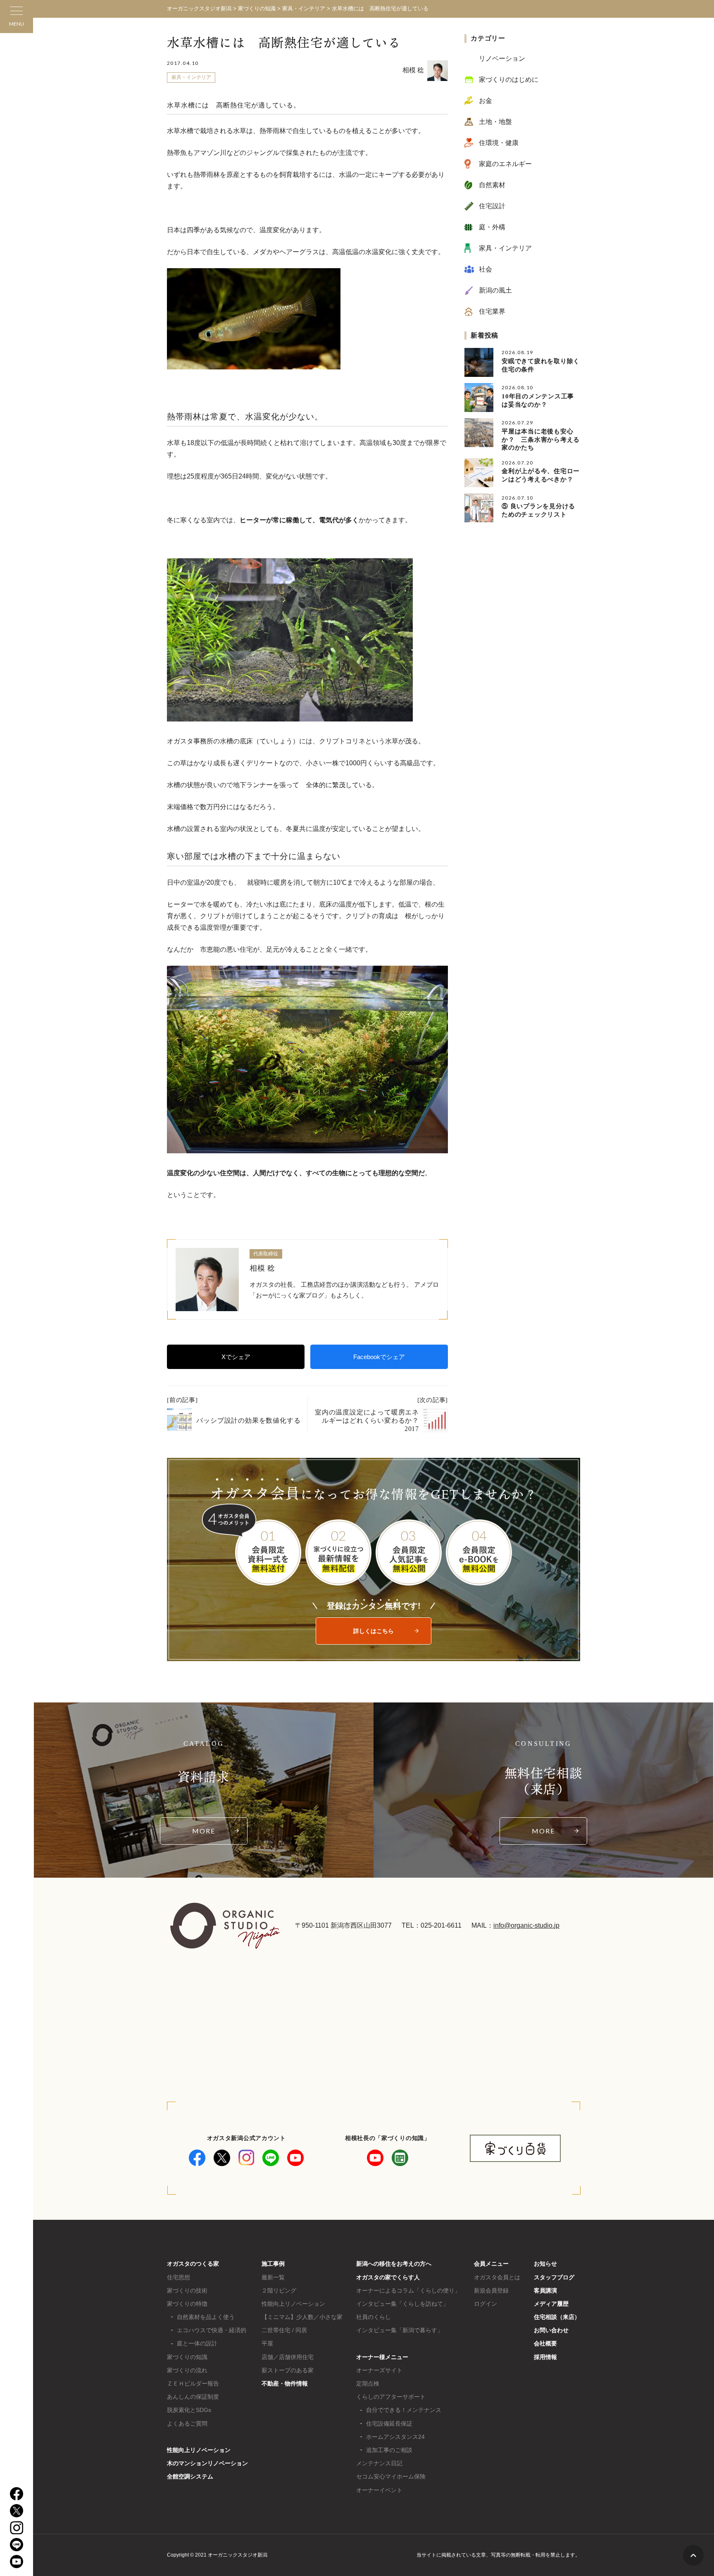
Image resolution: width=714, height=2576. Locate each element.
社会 (486, 269)
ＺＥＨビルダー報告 (193, 2383)
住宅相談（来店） (557, 2317)
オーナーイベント (379, 2490)
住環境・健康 (499, 143)
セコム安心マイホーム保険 (391, 2476)
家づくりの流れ (187, 2370)
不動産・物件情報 (285, 2383)
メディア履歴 (551, 2304)
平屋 (267, 2343)
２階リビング (279, 2290)
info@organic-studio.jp (526, 1925)
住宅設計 (492, 206)
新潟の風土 (495, 290)
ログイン (486, 2304)
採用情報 (545, 2357)
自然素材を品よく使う (206, 2317)
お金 (486, 101)
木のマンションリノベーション (207, 2463)
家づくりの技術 (187, 2290)
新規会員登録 (491, 2290)
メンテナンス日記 (379, 2463)
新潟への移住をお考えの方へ (394, 2264)
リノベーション (502, 58)
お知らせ (545, 2264)
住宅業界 (492, 311)
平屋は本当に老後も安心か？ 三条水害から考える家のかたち (541, 439)
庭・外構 (492, 227)
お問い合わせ (551, 2330)
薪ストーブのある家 (288, 2370)
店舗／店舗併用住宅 (288, 2357)
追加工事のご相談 (389, 2450)
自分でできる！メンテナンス (404, 2410)
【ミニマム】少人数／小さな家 (302, 2317)
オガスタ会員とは (497, 2277)
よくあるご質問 (187, 2424)
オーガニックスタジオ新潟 (199, 8)
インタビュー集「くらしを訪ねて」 (402, 2304)
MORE (204, 1831)
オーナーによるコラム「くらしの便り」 (408, 2290)
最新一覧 (273, 2277)
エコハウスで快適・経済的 (212, 2330)
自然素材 (492, 185)
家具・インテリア (191, 77)
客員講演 (545, 2290)
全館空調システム (190, 2476)
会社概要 (545, 2343)
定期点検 (368, 2383)
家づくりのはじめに (509, 80)
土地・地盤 (495, 122)
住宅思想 (178, 2277)
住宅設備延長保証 (389, 2424)
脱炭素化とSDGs (189, 2410)
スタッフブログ (554, 2277)
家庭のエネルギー (505, 164)
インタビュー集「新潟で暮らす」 (400, 2330)
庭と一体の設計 (197, 2343)
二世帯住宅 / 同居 (284, 2330)
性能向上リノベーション (199, 2450)
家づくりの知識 (187, 2357)
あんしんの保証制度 (193, 2397)
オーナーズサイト (379, 2370)
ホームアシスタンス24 (395, 2437)
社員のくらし (374, 2317)
